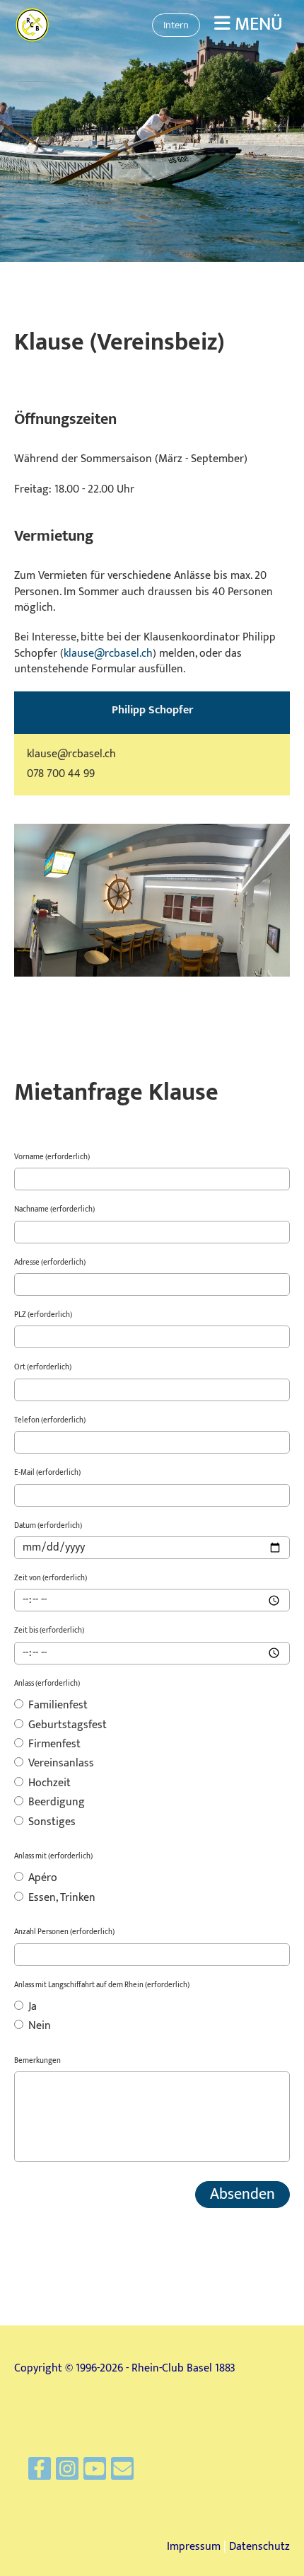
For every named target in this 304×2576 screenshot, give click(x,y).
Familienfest (57, 1706)
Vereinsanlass (60, 1764)
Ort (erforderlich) (43, 1368)
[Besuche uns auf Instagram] (67, 2473)
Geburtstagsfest (66, 1726)
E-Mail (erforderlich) (47, 1473)
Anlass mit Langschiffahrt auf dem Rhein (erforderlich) (102, 1985)
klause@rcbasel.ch (108, 654)
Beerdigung (55, 1803)
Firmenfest (53, 1745)
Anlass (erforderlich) (47, 1684)
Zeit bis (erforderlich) (49, 1631)
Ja (31, 2008)
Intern (176, 25)
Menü (257, 25)
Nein (38, 2027)
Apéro (41, 1879)
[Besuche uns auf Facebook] (40, 2473)
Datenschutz (259, 2547)
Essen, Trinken (60, 1899)
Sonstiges (51, 1823)
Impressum (194, 2547)
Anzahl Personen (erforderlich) (64, 1932)
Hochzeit (48, 1784)
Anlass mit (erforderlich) (53, 1857)
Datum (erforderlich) (48, 1526)
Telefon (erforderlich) (50, 1421)
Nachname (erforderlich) (54, 1210)
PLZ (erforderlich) (43, 1315)
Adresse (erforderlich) (50, 1263)
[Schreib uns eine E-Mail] (122, 2473)
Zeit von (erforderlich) (51, 1579)
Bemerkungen (37, 2061)
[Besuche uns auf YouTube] (95, 2473)
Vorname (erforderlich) (52, 1157)
